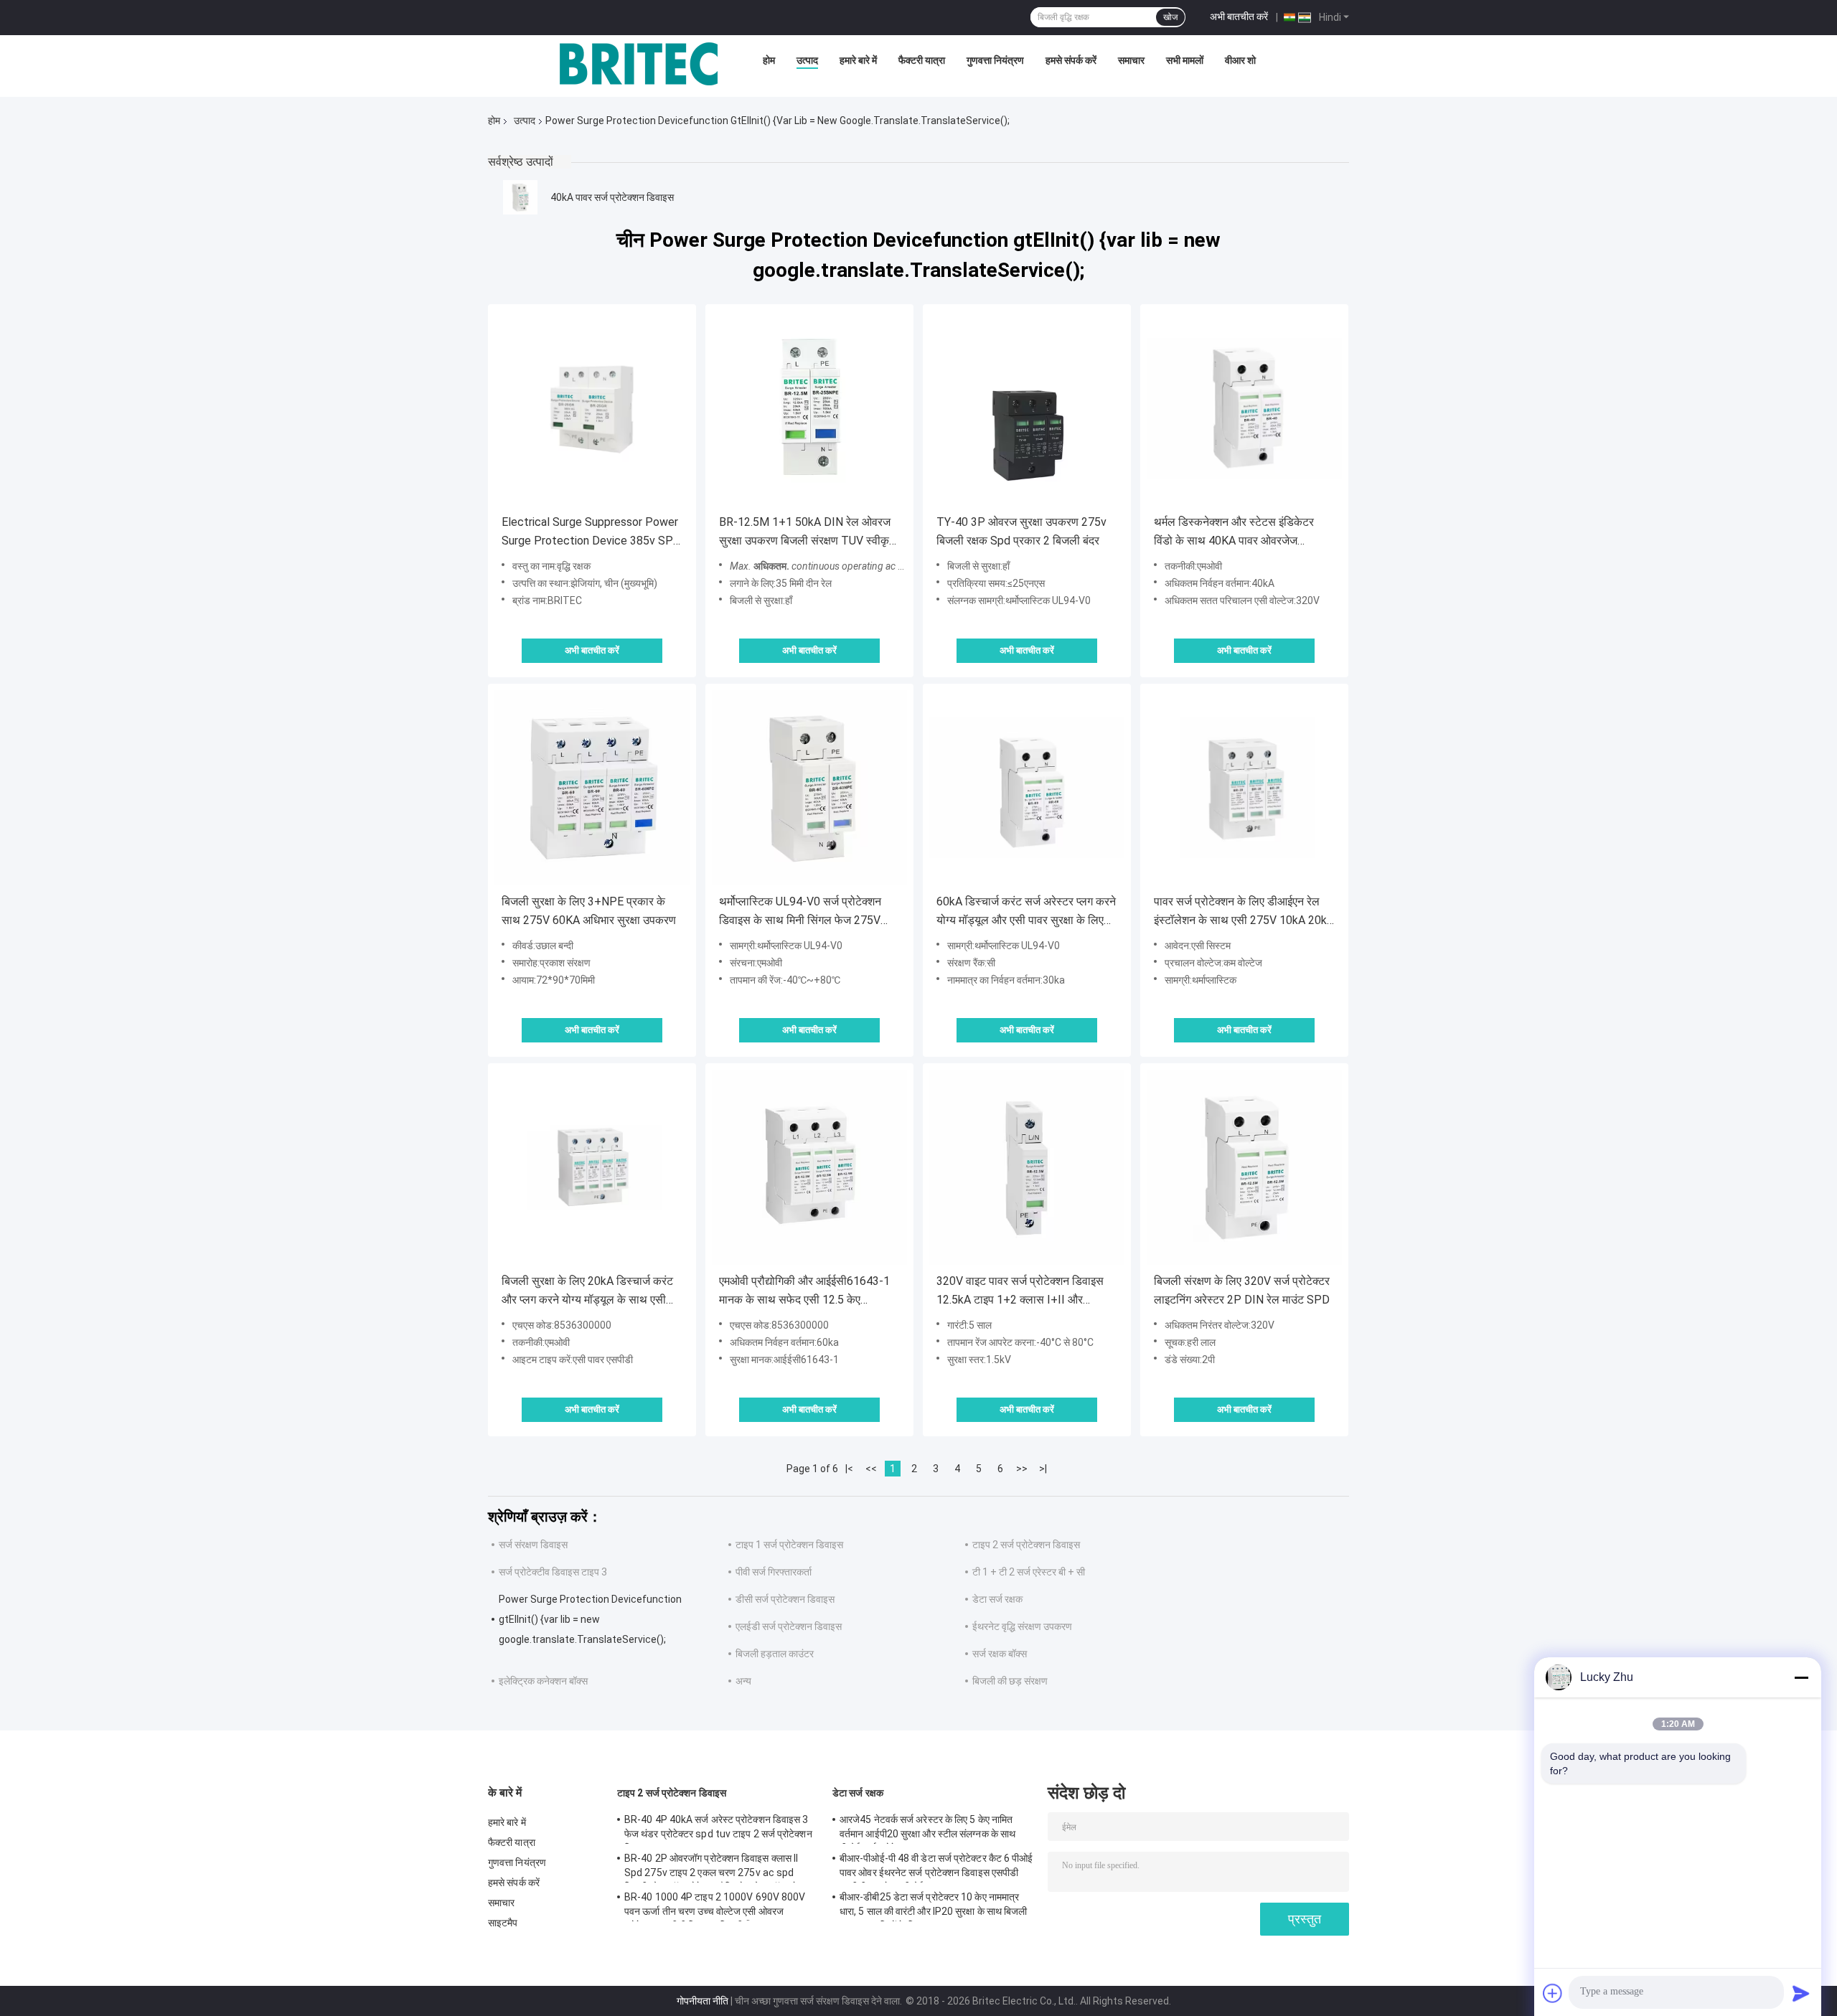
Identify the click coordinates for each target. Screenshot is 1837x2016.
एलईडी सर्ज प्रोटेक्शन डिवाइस (789, 1626)
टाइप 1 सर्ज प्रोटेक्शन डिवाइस (789, 1545)
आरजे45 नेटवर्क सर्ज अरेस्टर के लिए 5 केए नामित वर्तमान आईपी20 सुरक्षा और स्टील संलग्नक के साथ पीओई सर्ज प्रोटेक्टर (927, 1829)
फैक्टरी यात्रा (922, 60)
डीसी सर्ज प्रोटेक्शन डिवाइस (785, 1599)
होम (769, 60)
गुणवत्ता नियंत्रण (995, 60)
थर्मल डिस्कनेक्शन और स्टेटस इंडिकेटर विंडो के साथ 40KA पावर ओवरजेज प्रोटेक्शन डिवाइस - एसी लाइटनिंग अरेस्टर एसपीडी (1240, 533)
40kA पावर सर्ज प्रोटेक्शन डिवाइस (612, 197)
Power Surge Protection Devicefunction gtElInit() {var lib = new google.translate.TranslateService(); (590, 1619)
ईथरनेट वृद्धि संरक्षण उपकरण (1022, 1626)
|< (849, 1469)
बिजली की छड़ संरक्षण (1010, 1681)
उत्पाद (807, 60)
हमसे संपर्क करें (1071, 60)
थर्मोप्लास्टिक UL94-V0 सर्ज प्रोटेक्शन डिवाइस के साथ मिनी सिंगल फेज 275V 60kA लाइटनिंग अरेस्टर (800, 912)
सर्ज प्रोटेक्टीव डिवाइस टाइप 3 (553, 1572)
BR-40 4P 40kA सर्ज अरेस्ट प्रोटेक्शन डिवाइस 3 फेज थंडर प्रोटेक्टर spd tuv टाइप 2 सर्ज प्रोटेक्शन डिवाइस (718, 1829)
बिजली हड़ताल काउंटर (775, 1654)
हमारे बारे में (858, 60)
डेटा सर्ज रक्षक (997, 1599)
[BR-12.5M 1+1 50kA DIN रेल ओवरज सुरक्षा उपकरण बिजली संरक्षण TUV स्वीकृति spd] (809, 408)
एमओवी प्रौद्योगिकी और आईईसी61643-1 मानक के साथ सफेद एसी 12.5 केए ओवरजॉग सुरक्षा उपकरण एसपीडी (804, 1292)
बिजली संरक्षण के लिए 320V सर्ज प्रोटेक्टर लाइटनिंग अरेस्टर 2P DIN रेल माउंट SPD (1242, 1290)
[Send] (1801, 1993)
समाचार (1131, 60)
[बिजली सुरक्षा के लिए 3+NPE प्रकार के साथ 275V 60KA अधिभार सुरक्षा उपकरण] (592, 788)
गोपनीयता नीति (703, 2001)
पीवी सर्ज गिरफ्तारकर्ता (774, 1572)
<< (871, 1469)
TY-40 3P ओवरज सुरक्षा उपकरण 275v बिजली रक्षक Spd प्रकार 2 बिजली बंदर (1021, 531)
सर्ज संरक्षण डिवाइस (533, 1545)
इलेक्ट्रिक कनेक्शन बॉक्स (543, 1681)
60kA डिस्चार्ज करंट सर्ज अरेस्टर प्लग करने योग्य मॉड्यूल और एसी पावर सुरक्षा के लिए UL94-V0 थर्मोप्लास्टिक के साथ (1026, 912)
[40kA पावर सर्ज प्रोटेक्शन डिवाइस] (520, 197)
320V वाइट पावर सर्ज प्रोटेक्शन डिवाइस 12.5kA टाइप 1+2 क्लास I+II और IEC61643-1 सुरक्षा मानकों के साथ (1020, 1292)
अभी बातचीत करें (1239, 17)
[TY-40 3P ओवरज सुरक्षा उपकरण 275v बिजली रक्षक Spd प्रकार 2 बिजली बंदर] (1027, 408)
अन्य (743, 1681)
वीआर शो (1240, 60)
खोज (1170, 17)
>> (1022, 1469)
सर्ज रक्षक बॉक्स (1000, 1654)
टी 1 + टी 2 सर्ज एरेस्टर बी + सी (1029, 1572)
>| (1043, 1469)
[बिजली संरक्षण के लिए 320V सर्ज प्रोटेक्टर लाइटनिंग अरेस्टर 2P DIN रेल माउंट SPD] (1244, 1167)
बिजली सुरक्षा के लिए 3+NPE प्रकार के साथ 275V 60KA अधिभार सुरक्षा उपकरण (589, 911)
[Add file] (1553, 1993)
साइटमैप (503, 1923)
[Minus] (1801, 1677)
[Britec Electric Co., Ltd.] (639, 64)
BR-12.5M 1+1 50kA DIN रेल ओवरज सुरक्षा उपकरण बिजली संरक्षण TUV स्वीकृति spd (809, 533)
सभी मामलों (1185, 60)
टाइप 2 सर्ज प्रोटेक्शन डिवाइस (1026, 1545)
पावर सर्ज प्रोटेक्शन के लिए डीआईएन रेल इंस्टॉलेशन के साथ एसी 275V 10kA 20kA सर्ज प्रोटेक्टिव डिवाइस (1244, 912)
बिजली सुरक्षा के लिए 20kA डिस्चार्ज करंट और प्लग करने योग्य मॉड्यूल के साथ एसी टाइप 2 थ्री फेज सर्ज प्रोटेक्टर (587, 1292)
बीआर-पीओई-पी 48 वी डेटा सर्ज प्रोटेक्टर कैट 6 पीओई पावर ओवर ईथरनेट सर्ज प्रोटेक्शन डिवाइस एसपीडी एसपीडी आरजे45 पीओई (936, 1867)
